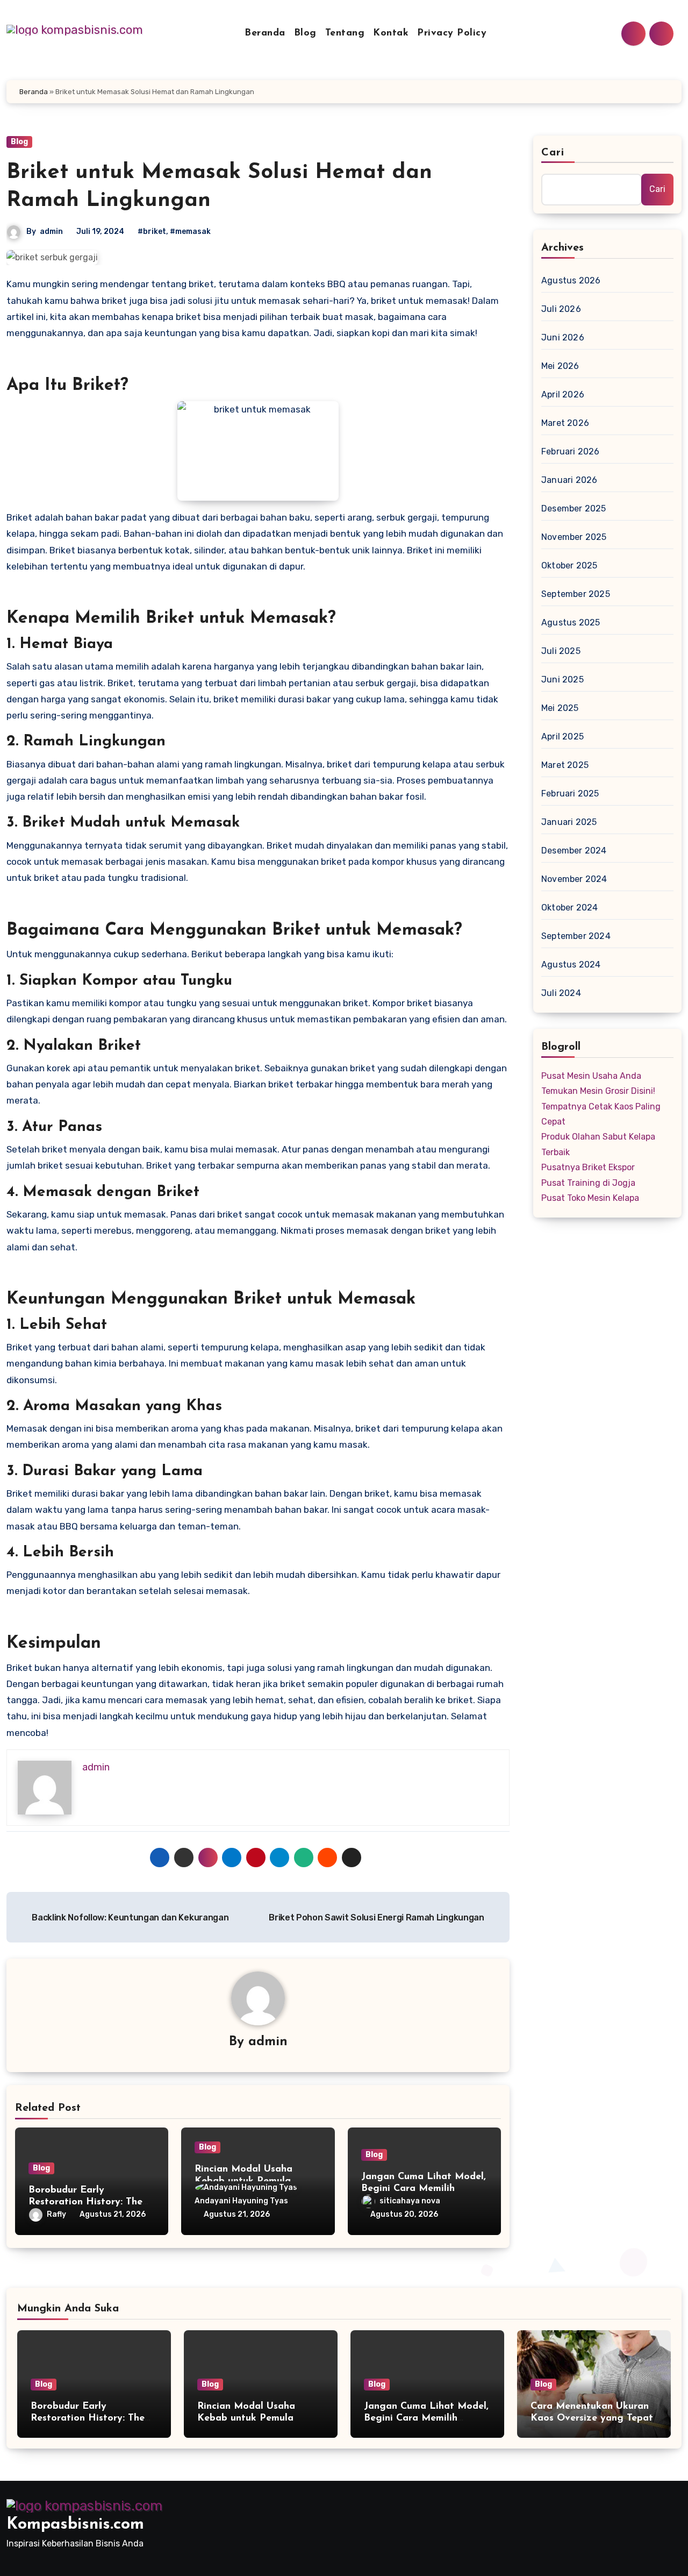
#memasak (190, 232)
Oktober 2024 (569, 908)
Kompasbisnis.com (75, 2525)
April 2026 (563, 394)
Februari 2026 (571, 451)
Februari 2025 (570, 794)
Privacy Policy (452, 33)
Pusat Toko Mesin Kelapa (590, 1198)
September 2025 (576, 594)
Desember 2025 (574, 508)
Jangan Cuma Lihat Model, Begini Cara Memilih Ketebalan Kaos (424, 2189)
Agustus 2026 (571, 280)
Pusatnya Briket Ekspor (588, 1167)
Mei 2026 (560, 366)
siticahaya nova (410, 2201)
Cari (553, 153)
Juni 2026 (563, 337)
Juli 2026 (561, 309)
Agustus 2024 (571, 965)
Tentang (345, 33)
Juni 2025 (562, 679)
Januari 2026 (569, 480)
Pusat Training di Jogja (588, 1183)
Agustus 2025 (571, 622)
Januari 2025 (569, 822)
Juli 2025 (561, 651)
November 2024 (574, 879)
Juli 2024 (561, 993)
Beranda (265, 33)
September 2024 (576, 936)
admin (51, 232)
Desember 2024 (574, 851)
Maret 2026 (565, 423)
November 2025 (574, 537)
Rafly (56, 2214)
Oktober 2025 (569, 565)
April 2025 (562, 736)
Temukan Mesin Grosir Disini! (598, 1091)
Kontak (391, 33)
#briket (152, 232)
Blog (305, 33)
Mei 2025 (560, 708)
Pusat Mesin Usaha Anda (591, 1076)
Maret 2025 (565, 765)
